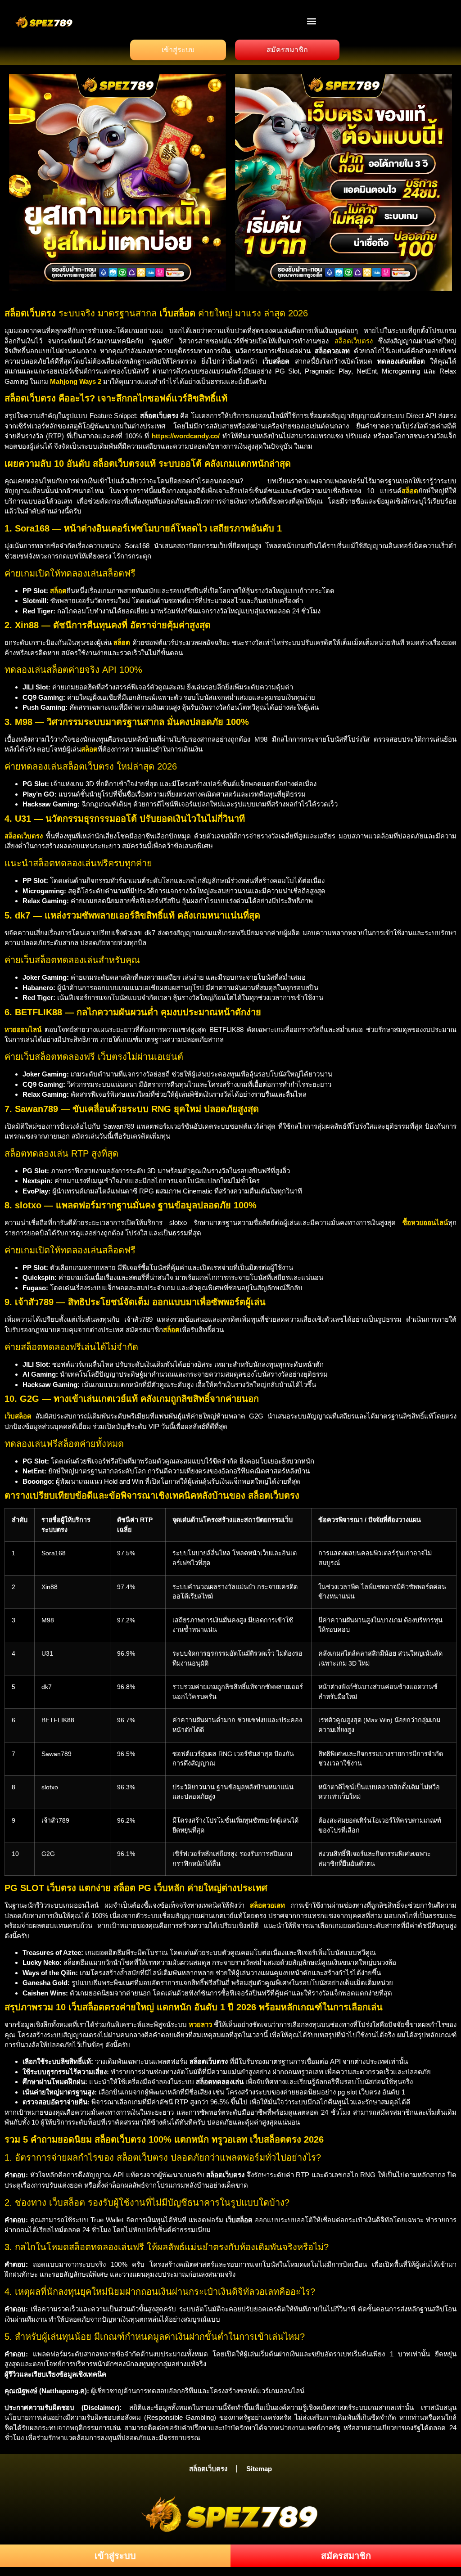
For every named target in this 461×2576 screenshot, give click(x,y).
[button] (312, 21)
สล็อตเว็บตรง (354, 341)
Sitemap (259, 2469)
